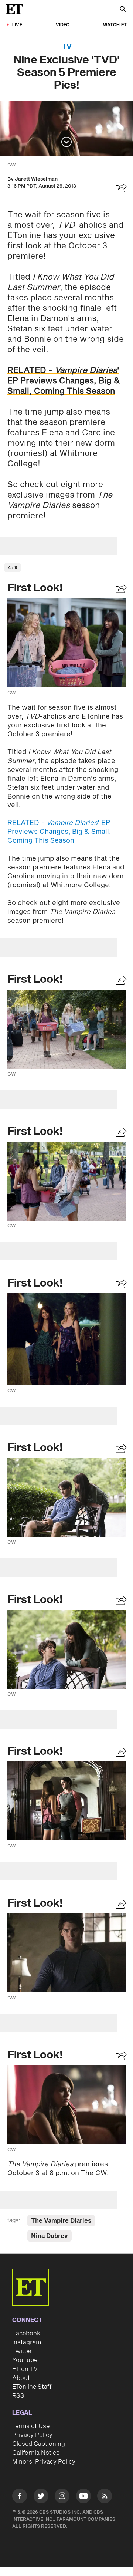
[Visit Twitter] (41, 2497)
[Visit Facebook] (20, 2497)
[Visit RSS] (105, 2497)
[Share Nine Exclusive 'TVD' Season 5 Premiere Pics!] (121, 189)
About (21, 2378)
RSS (18, 2396)
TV (67, 47)
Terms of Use (31, 2426)
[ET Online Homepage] (17, 9)
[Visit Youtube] (83, 2496)
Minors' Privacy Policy (44, 2462)
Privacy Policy (32, 2435)
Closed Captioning (39, 2444)
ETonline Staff (32, 2387)
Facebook (26, 2334)
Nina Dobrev (50, 2236)
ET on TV (25, 2369)
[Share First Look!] (121, 590)
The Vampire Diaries (61, 2221)
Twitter (22, 2351)
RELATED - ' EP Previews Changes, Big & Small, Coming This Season (64, 381)
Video (63, 25)
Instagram (27, 2342)
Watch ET (115, 25)
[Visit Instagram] (62, 2497)
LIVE (17, 25)
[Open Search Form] (123, 10)
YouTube (25, 2360)
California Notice (36, 2453)
